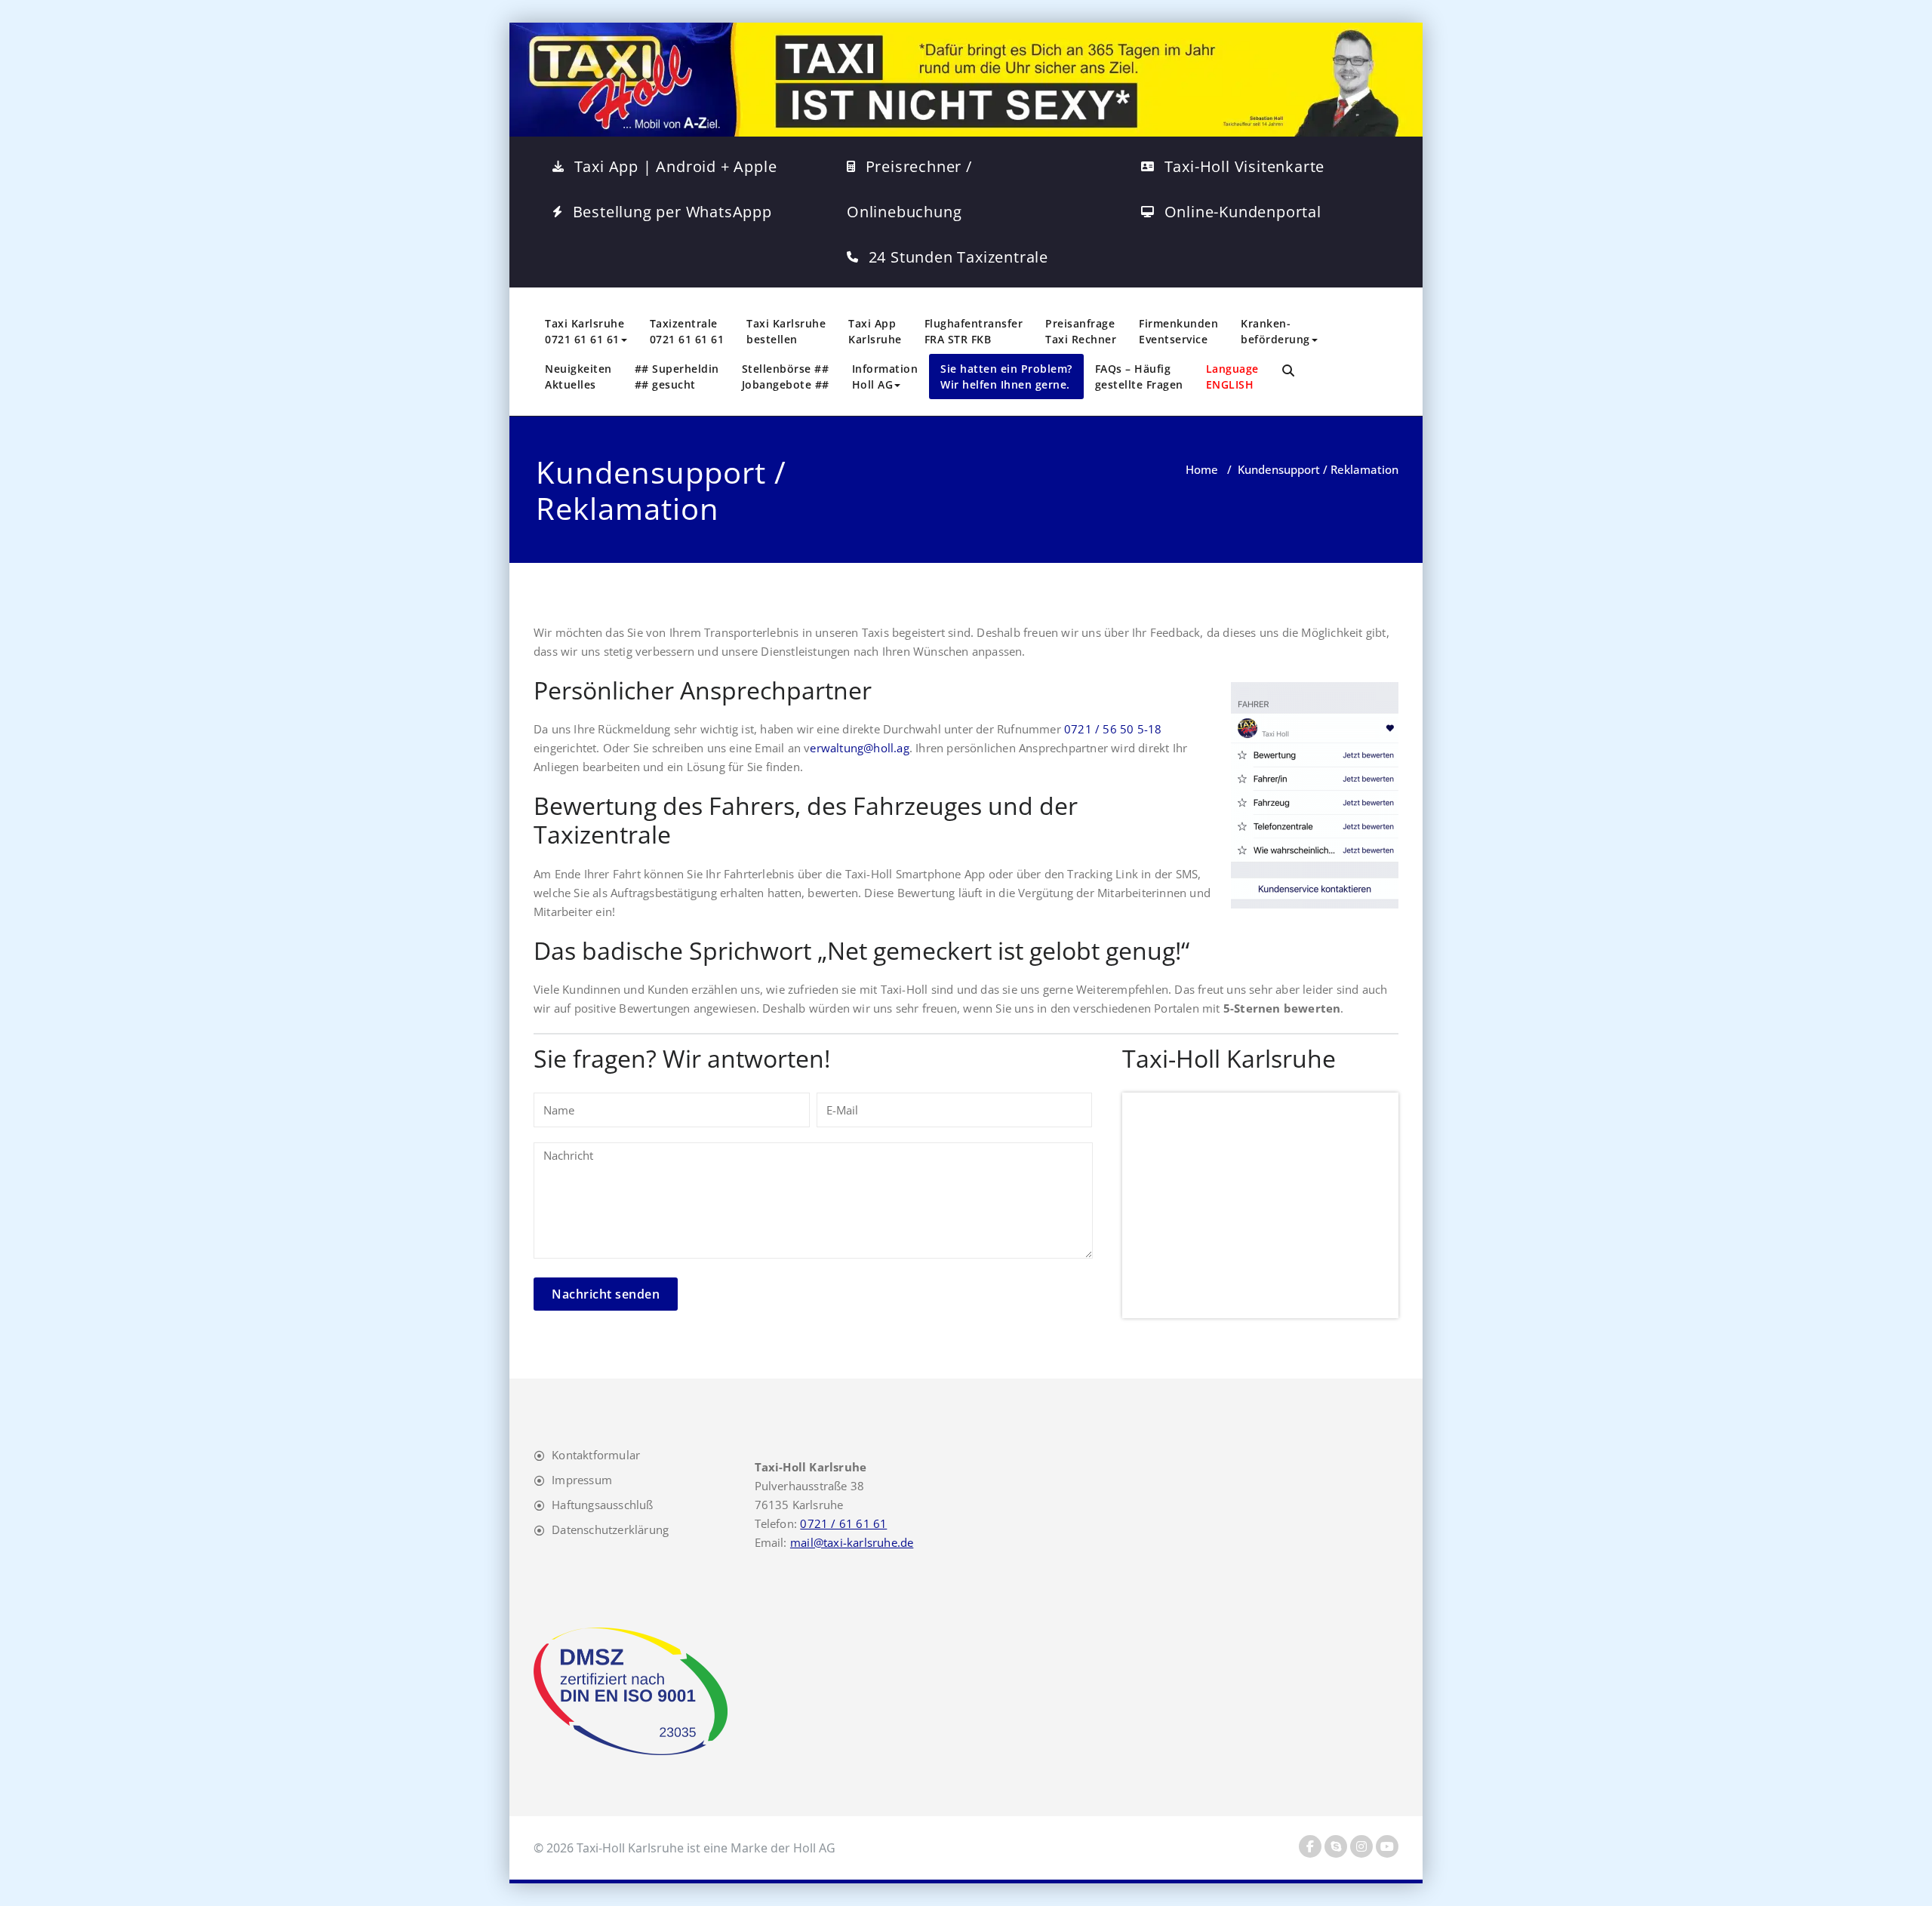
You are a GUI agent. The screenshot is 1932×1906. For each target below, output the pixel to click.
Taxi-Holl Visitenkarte (1245, 166)
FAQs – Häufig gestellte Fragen (1139, 377)
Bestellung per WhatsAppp (672, 212)
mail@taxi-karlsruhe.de (852, 1542)
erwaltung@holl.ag (859, 748)
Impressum (582, 1480)
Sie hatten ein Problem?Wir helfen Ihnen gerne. (1006, 377)
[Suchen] (1289, 371)
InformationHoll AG (885, 377)
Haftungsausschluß (602, 1505)
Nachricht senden (606, 1294)
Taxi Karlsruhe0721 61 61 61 (585, 331)
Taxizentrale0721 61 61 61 (687, 331)
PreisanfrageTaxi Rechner (1081, 331)
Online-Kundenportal (1243, 212)
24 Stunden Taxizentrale (958, 257)
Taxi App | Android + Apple (676, 166)
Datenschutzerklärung (610, 1529)
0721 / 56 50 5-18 (1113, 729)
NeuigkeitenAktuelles (578, 377)
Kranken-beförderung (1275, 331)
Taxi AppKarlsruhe (875, 331)
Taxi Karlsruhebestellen (786, 331)
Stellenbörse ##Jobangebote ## (786, 377)
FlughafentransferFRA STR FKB (974, 331)
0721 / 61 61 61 (843, 1523)
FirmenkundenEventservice (1178, 331)
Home (1202, 469)
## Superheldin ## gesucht (677, 377)
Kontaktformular (596, 1455)
